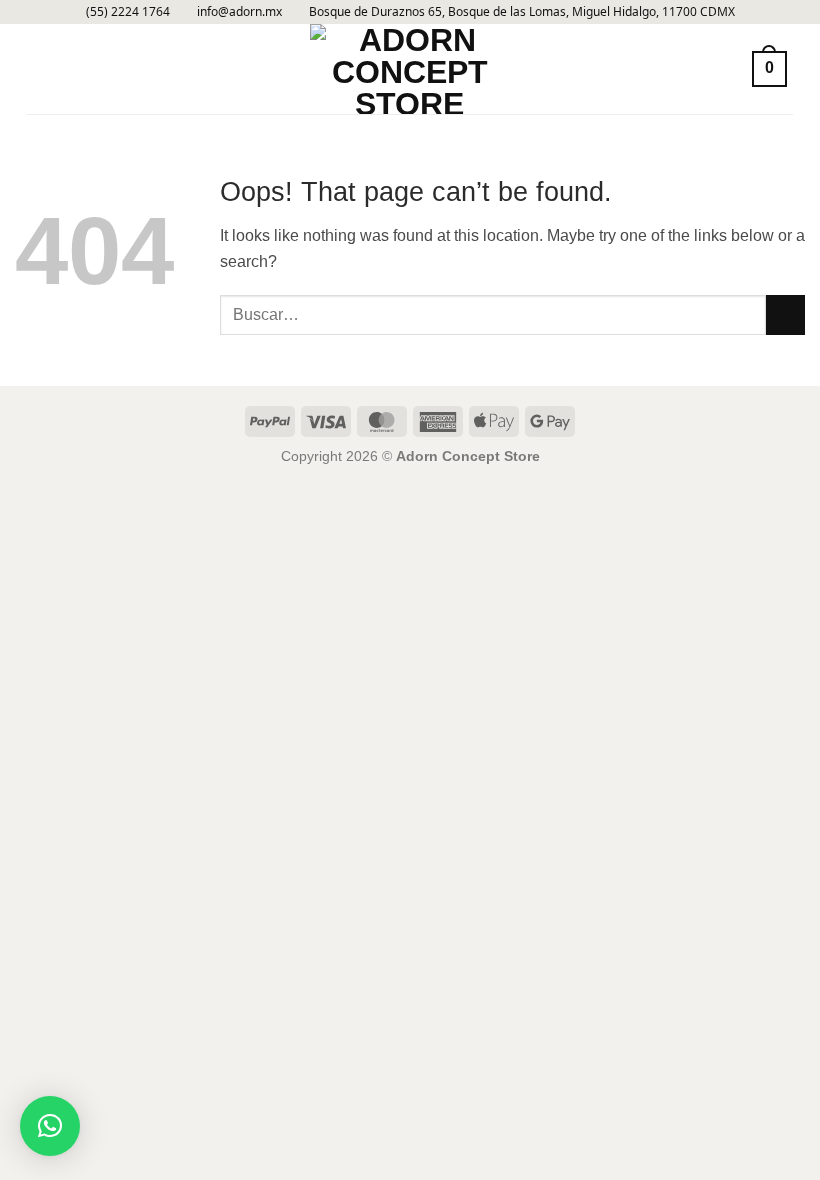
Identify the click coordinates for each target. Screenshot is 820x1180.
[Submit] (785, 314)
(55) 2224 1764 (128, 11)
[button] (39, 68)
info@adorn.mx (239, 11)
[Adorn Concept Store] (410, 69)
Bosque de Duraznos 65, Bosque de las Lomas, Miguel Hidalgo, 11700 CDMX (522, 11)
